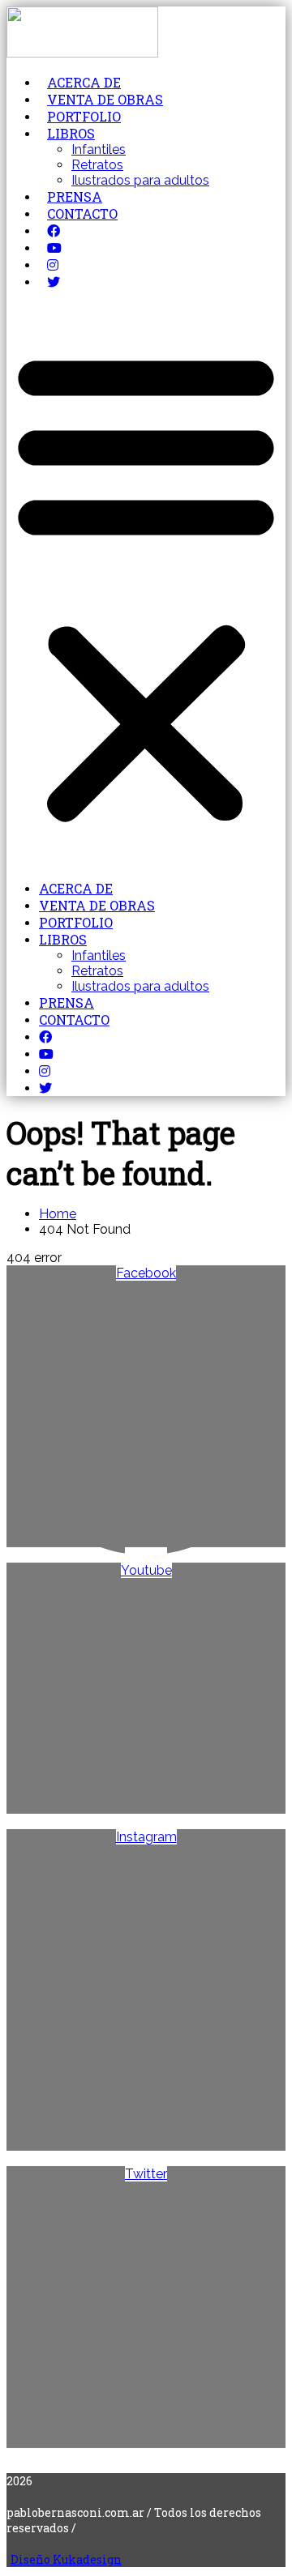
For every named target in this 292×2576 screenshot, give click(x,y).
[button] (146, 585)
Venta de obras (105, 99)
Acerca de (84, 82)
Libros (71, 133)
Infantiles (99, 149)
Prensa (75, 196)
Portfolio (84, 116)
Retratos (97, 165)
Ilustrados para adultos (140, 180)
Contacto (82, 213)
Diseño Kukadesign (66, 2559)
